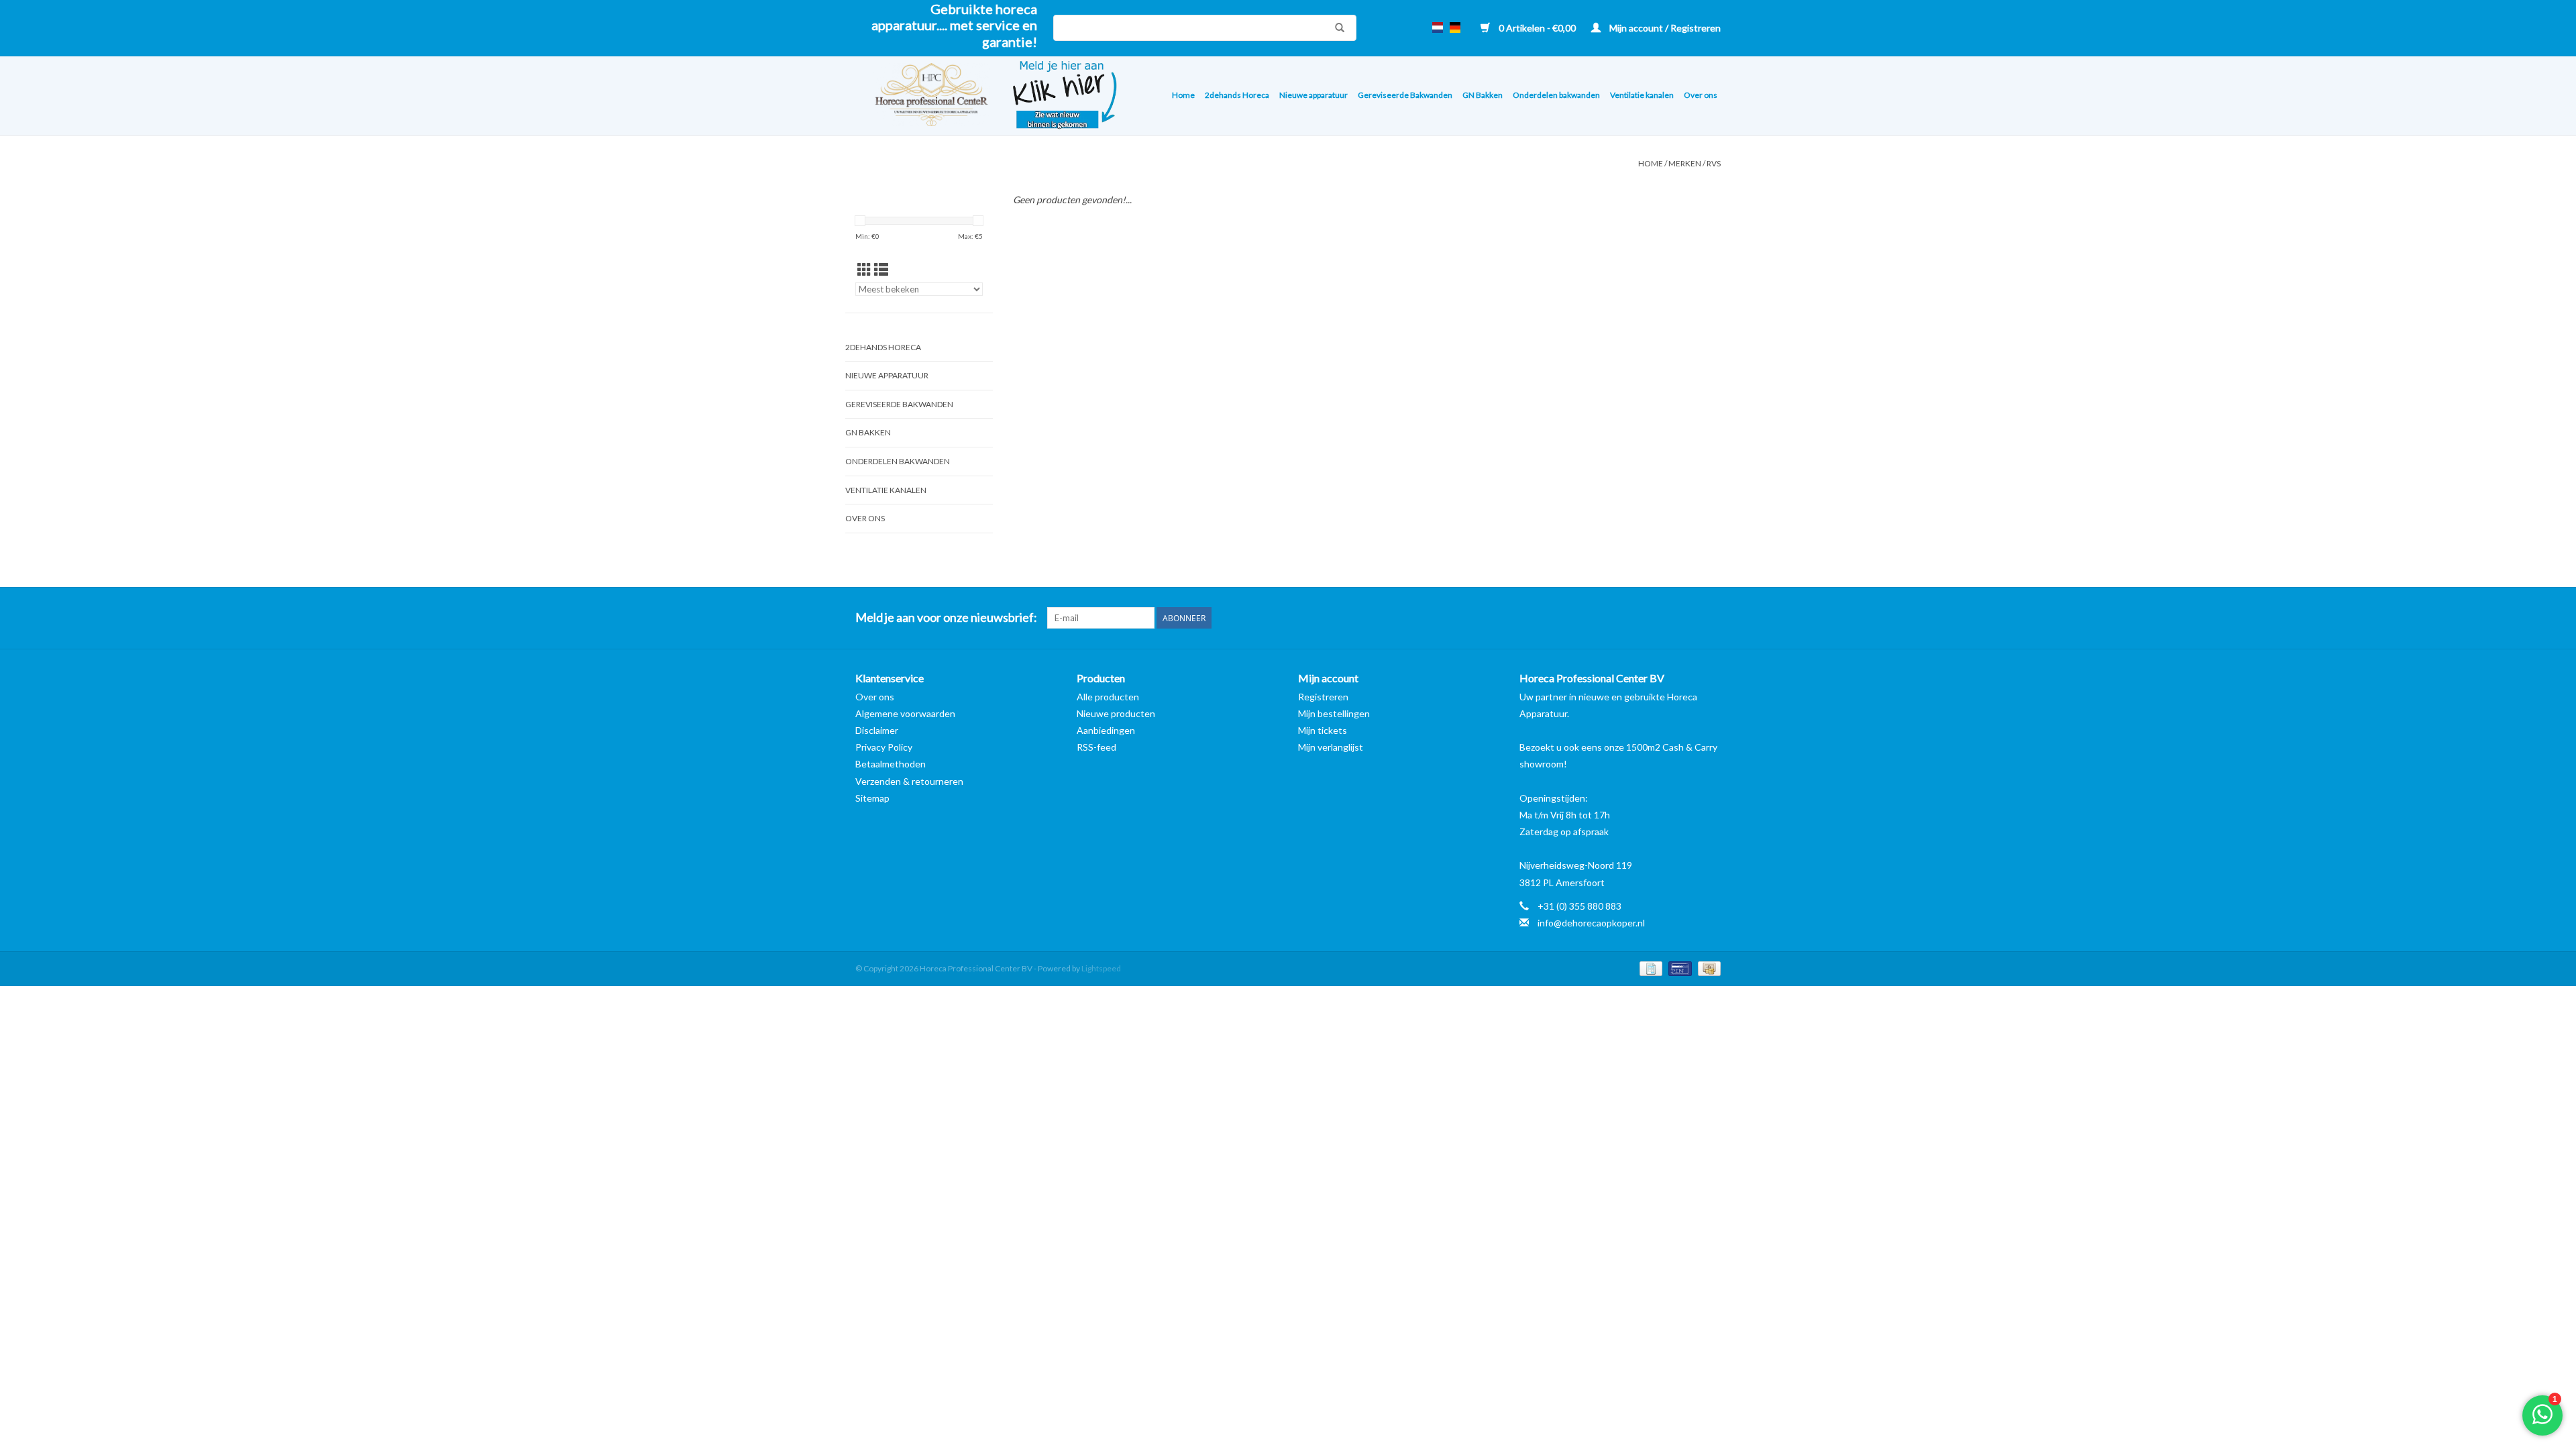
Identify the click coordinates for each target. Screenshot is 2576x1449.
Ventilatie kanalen (1642, 95)
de (1455, 28)
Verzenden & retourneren (909, 781)
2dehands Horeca (1237, 95)
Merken (1685, 163)
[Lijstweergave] (881, 269)
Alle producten (1108, 697)
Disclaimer (877, 730)
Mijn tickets (1323, 730)
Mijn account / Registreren (1664, 28)
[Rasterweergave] (864, 269)
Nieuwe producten (1116, 713)
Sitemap (872, 798)
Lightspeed (1101, 968)
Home (1183, 95)
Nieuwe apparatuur (1313, 95)
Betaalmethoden (891, 764)
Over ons (1701, 95)
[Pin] (1678, 968)
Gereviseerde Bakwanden (1405, 95)
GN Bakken (1483, 95)
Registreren (1323, 697)
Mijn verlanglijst (1331, 747)
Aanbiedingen (1106, 730)
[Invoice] (1649, 968)
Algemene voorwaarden (905, 713)
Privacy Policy (884, 747)
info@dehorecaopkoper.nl (1591, 923)
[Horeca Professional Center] (923, 96)
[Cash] (1707, 968)
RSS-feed (1096, 747)
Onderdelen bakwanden (1556, 95)
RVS (1714, 163)
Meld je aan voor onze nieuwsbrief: (946, 618)
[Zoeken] (1336, 28)
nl (1438, 28)
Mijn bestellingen (1334, 713)
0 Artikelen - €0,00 (1537, 28)
